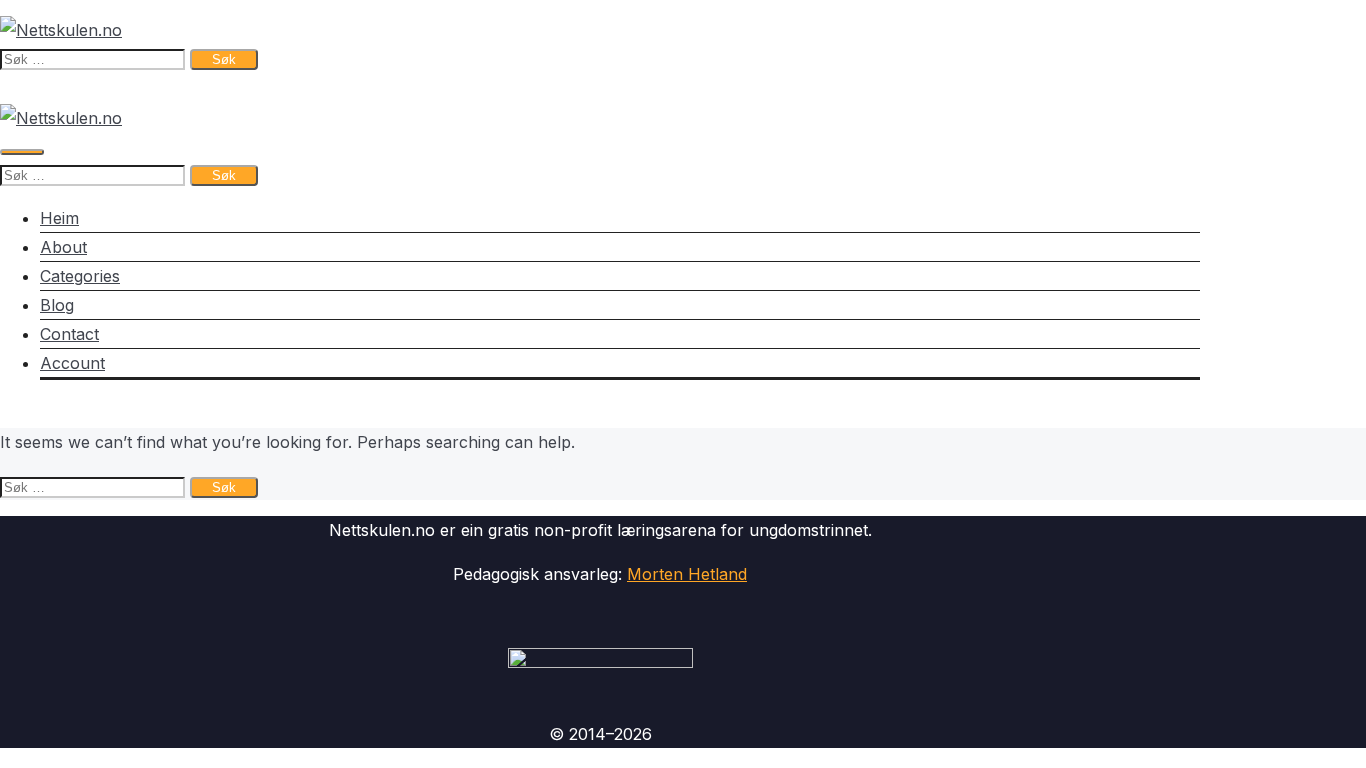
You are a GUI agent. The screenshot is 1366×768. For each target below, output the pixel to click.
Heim (59, 218)
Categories (80, 276)
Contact (69, 334)
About (63, 247)
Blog (57, 305)
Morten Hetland (687, 574)
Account (72, 363)
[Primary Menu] (22, 152)
